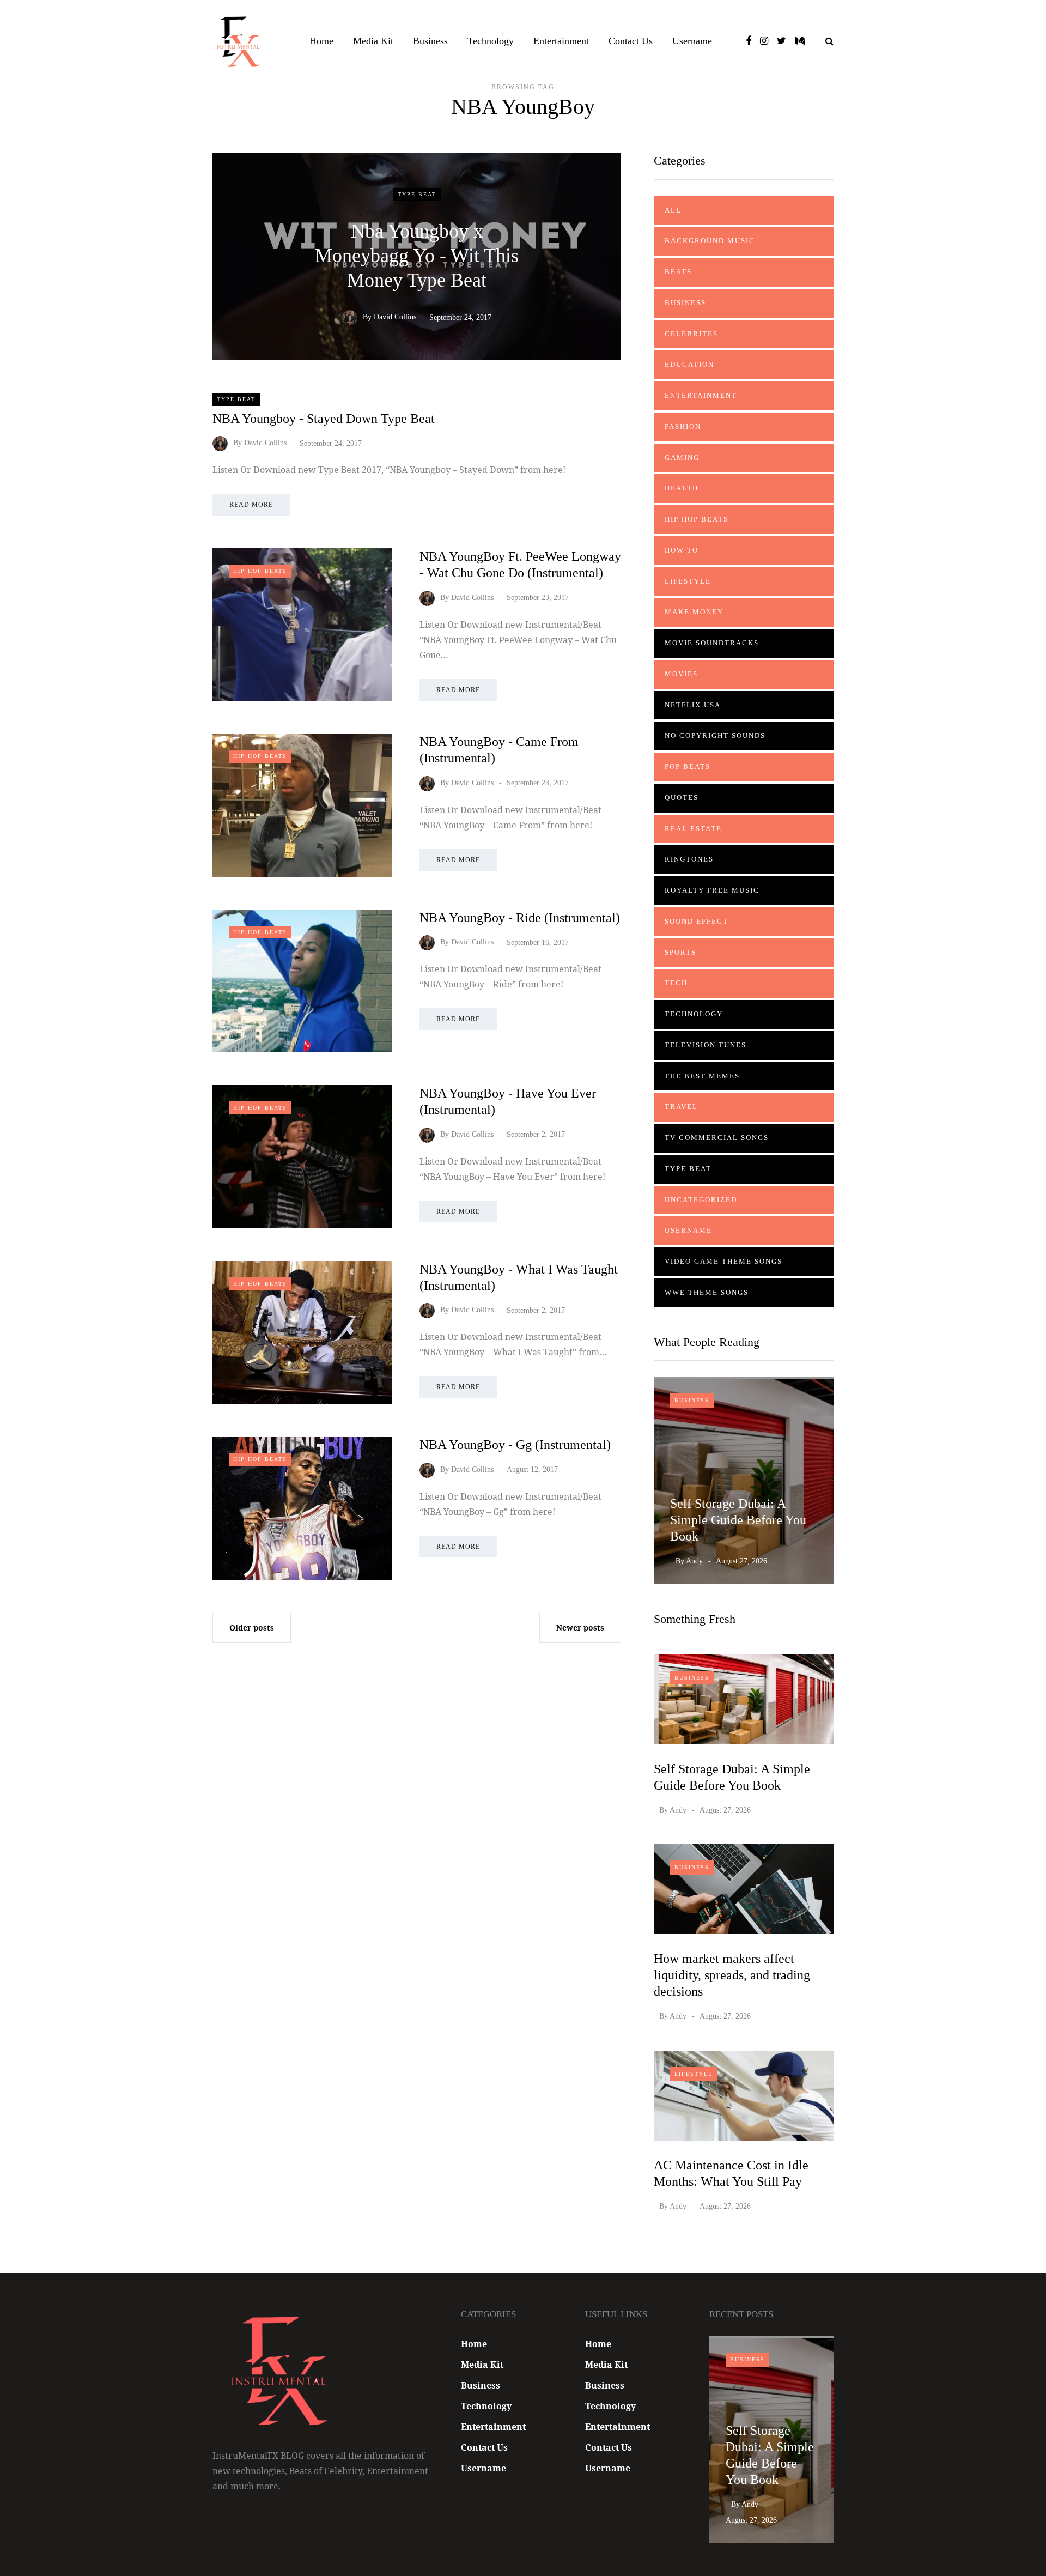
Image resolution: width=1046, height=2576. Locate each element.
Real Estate (693, 829)
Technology (491, 41)
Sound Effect (697, 921)
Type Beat (417, 194)
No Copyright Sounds (715, 735)
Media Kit (373, 41)
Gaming (682, 457)
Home (321, 41)
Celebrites (691, 334)
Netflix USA (693, 705)
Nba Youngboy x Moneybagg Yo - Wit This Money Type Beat (417, 255)
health (682, 488)
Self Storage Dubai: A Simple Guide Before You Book (738, 1520)
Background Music (710, 241)
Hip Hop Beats (260, 571)
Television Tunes (706, 1045)
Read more (251, 505)
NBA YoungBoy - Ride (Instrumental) (520, 918)
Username (692, 41)
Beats (678, 272)
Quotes (682, 798)
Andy (694, 1561)
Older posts (252, 1628)
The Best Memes (702, 1076)
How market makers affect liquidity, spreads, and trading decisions (732, 1975)
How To (682, 550)
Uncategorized (701, 1200)
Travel (681, 1107)
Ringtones (689, 859)
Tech (676, 983)
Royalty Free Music (712, 890)
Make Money (694, 612)
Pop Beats (688, 766)
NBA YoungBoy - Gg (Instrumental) (515, 1445)
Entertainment (561, 41)
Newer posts (580, 1628)
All (673, 210)
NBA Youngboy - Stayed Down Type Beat (324, 419)
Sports (680, 952)
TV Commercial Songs (717, 1138)
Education (689, 364)
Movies (681, 674)
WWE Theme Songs (707, 1292)
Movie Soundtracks (712, 643)
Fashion (683, 426)
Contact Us (631, 41)
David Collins (395, 317)
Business (430, 41)
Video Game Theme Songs (723, 1261)
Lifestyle (688, 581)
